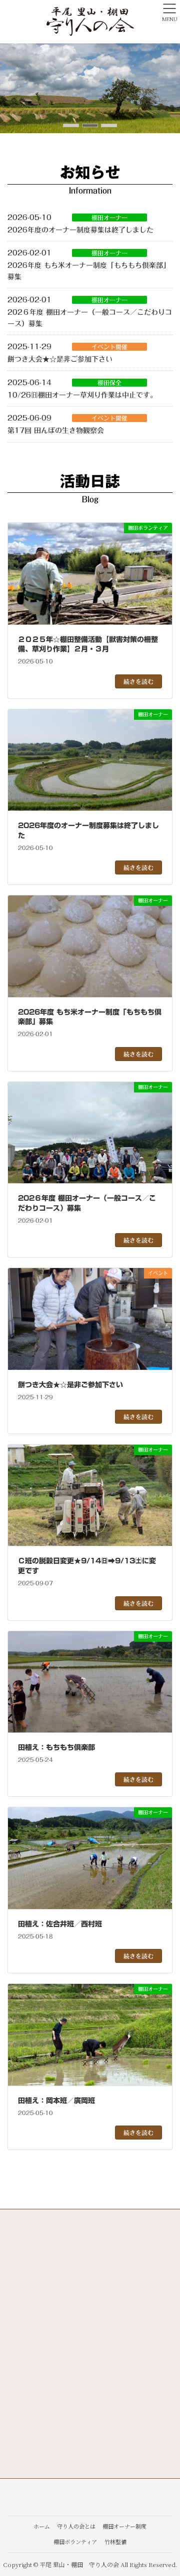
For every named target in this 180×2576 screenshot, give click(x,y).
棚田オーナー (109, 217)
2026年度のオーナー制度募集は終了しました (80, 230)
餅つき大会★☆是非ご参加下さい (60, 359)
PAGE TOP (165, 2489)
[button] (71, 125)
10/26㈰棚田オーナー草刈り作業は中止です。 (82, 395)
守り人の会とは (76, 2526)
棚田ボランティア (75, 2542)
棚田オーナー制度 (124, 2526)
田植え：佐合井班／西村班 (60, 1924)
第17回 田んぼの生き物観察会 (56, 430)
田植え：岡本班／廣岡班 (56, 2101)
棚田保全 (109, 383)
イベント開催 (109, 347)
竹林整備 (115, 2542)
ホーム (42, 2526)
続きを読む (138, 681)
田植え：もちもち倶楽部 (56, 1747)
